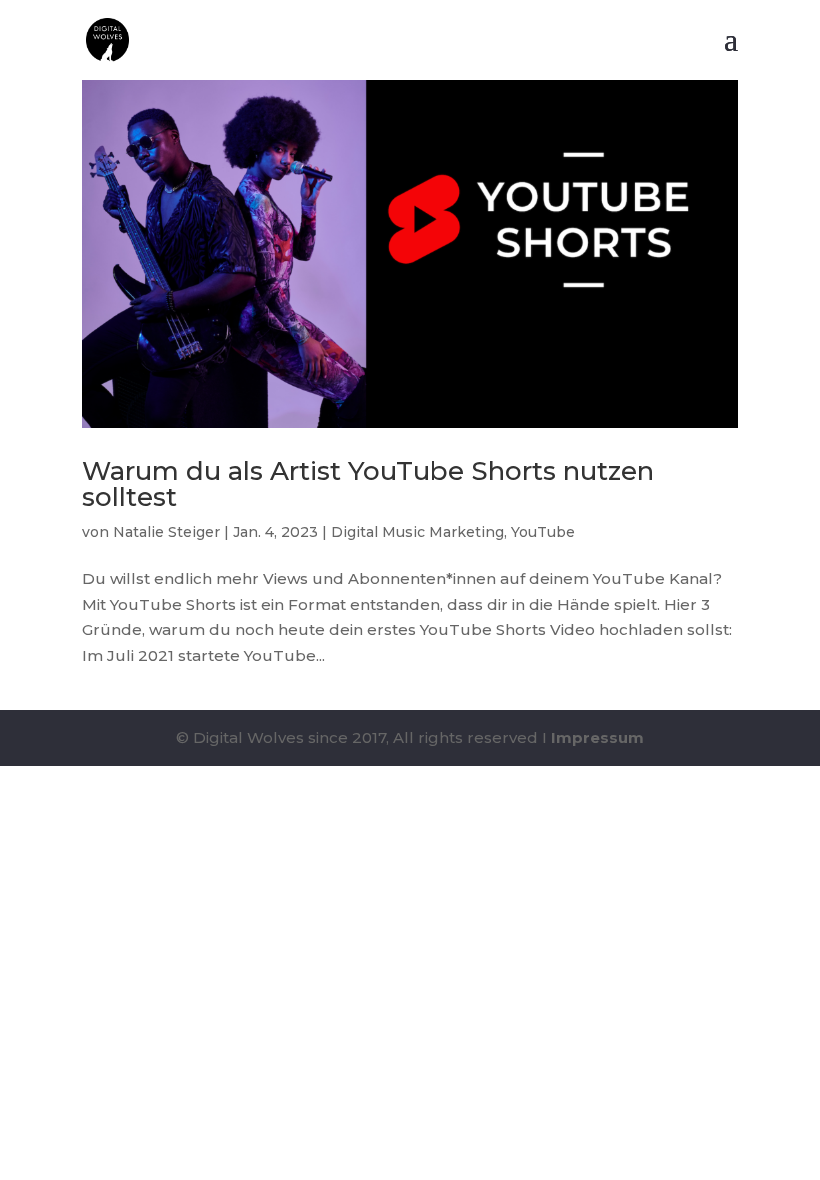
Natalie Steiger (166, 532)
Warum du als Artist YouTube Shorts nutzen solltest (368, 484)
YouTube (543, 532)
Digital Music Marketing (417, 532)
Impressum (597, 737)
